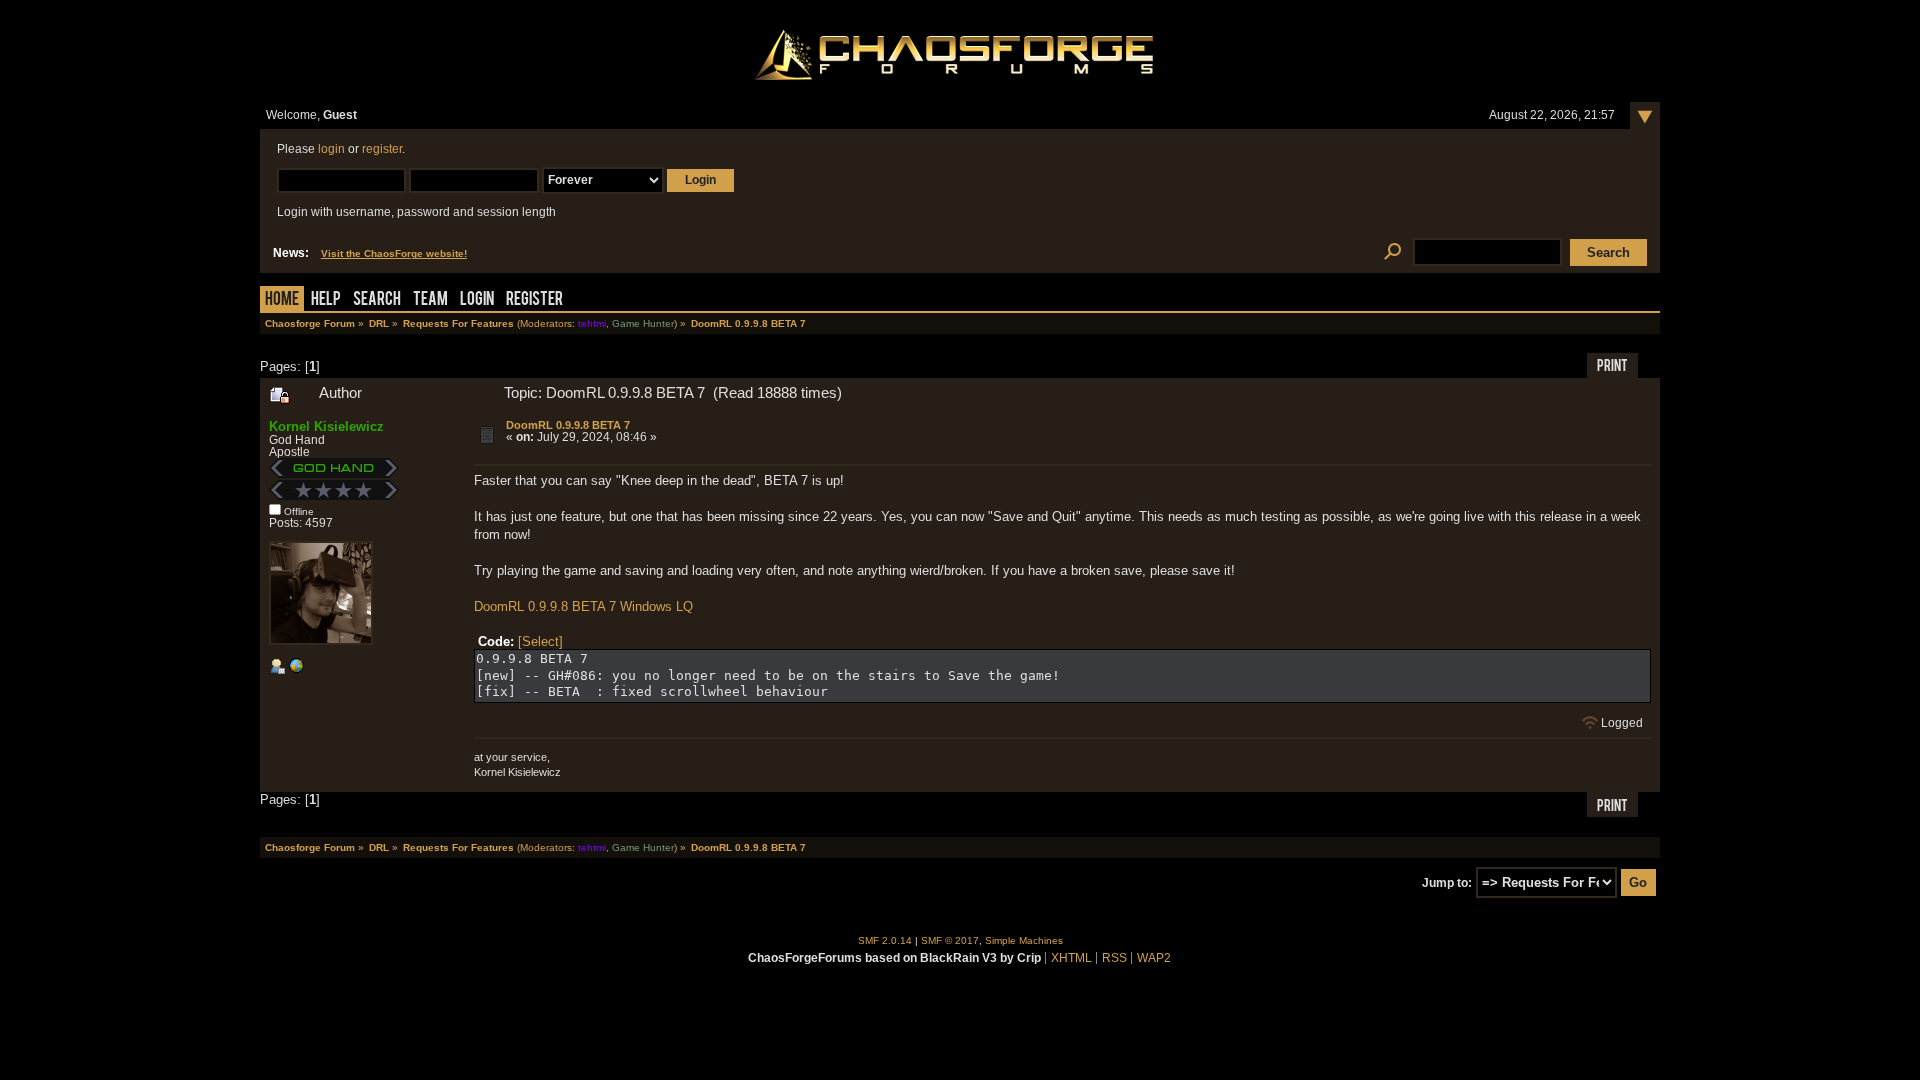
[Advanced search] (1392, 252)
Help (326, 300)
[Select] (540, 641)
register (382, 149)
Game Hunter (643, 323)
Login (477, 300)
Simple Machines (1024, 940)
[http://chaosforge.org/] (296, 670)
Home (282, 300)
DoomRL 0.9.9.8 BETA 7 (568, 425)
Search (377, 300)
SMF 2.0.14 (885, 940)
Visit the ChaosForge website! (394, 253)
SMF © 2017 (950, 940)
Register (534, 300)
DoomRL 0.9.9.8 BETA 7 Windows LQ (583, 606)
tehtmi (592, 323)
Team (430, 300)
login (331, 149)
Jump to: (1447, 883)
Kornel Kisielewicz (326, 426)
